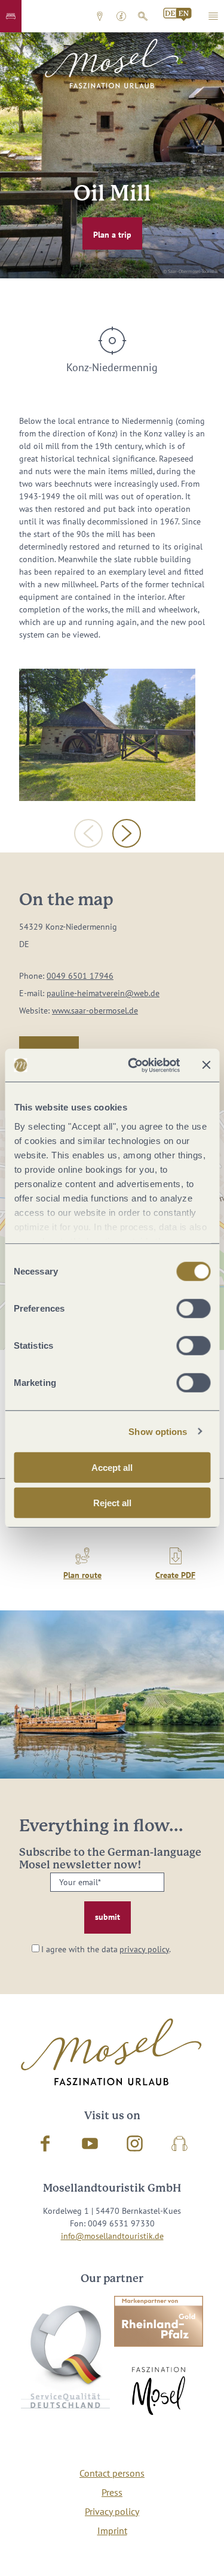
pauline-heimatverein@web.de (103, 993)
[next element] (127, 833)
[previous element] (88, 833)
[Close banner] (206, 1065)
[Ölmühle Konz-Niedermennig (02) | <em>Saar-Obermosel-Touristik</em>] (107, 735)
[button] (11, 16)
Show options (158, 1431)
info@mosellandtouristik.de (112, 2236)
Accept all (112, 1468)
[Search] (143, 16)
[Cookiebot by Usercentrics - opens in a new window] (134, 1065)
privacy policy (144, 1949)
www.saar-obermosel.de (95, 1011)
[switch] (193, 1309)
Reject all (112, 1503)
